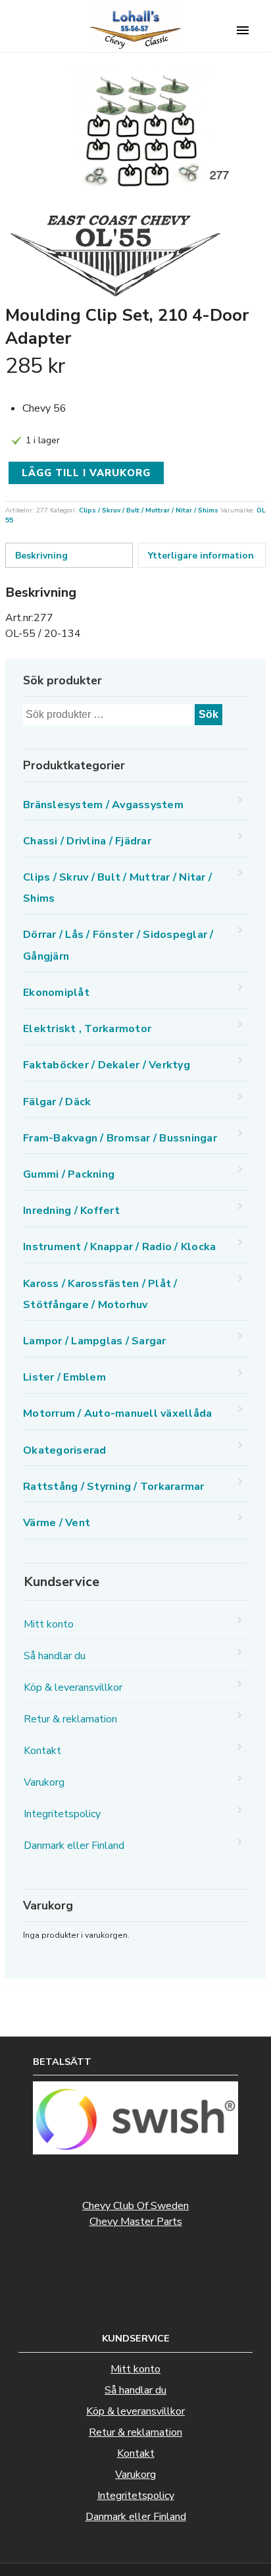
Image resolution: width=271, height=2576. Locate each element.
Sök (209, 714)
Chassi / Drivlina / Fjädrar (87, 841)
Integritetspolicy (62, 1814)
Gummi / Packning (69, 1174)
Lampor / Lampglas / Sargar (95, 1341)
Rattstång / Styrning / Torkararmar (114, 1487)
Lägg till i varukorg (86, 473)
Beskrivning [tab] (41, 556)
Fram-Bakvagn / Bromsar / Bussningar (120, 1138)
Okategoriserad (65, 1450)
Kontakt (42, 1751)
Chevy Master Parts (136, 2222)
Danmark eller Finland (74, 1846)
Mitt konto (49, 1624)
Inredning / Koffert (71, 1211)
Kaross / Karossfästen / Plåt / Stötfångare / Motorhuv (100, 1294)
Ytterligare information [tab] (201, 556)
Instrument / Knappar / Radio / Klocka (119, 1247)
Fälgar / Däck (57, 1102)
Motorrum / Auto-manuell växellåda (117, 1413)
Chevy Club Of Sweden (135, 2206)
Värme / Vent (57, 1523)
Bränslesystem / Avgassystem (103, 805)
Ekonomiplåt (56, 993)
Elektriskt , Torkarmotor (87, 1029)
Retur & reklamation (70, 1719)
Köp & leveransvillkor (73, 1687)
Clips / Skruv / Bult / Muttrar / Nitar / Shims (149, 510)
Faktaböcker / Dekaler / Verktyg (107, 1065)
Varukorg (44, 1782)
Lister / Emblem (64, 1377)
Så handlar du (55, 1656)
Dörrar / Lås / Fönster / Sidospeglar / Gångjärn (118, 945)
